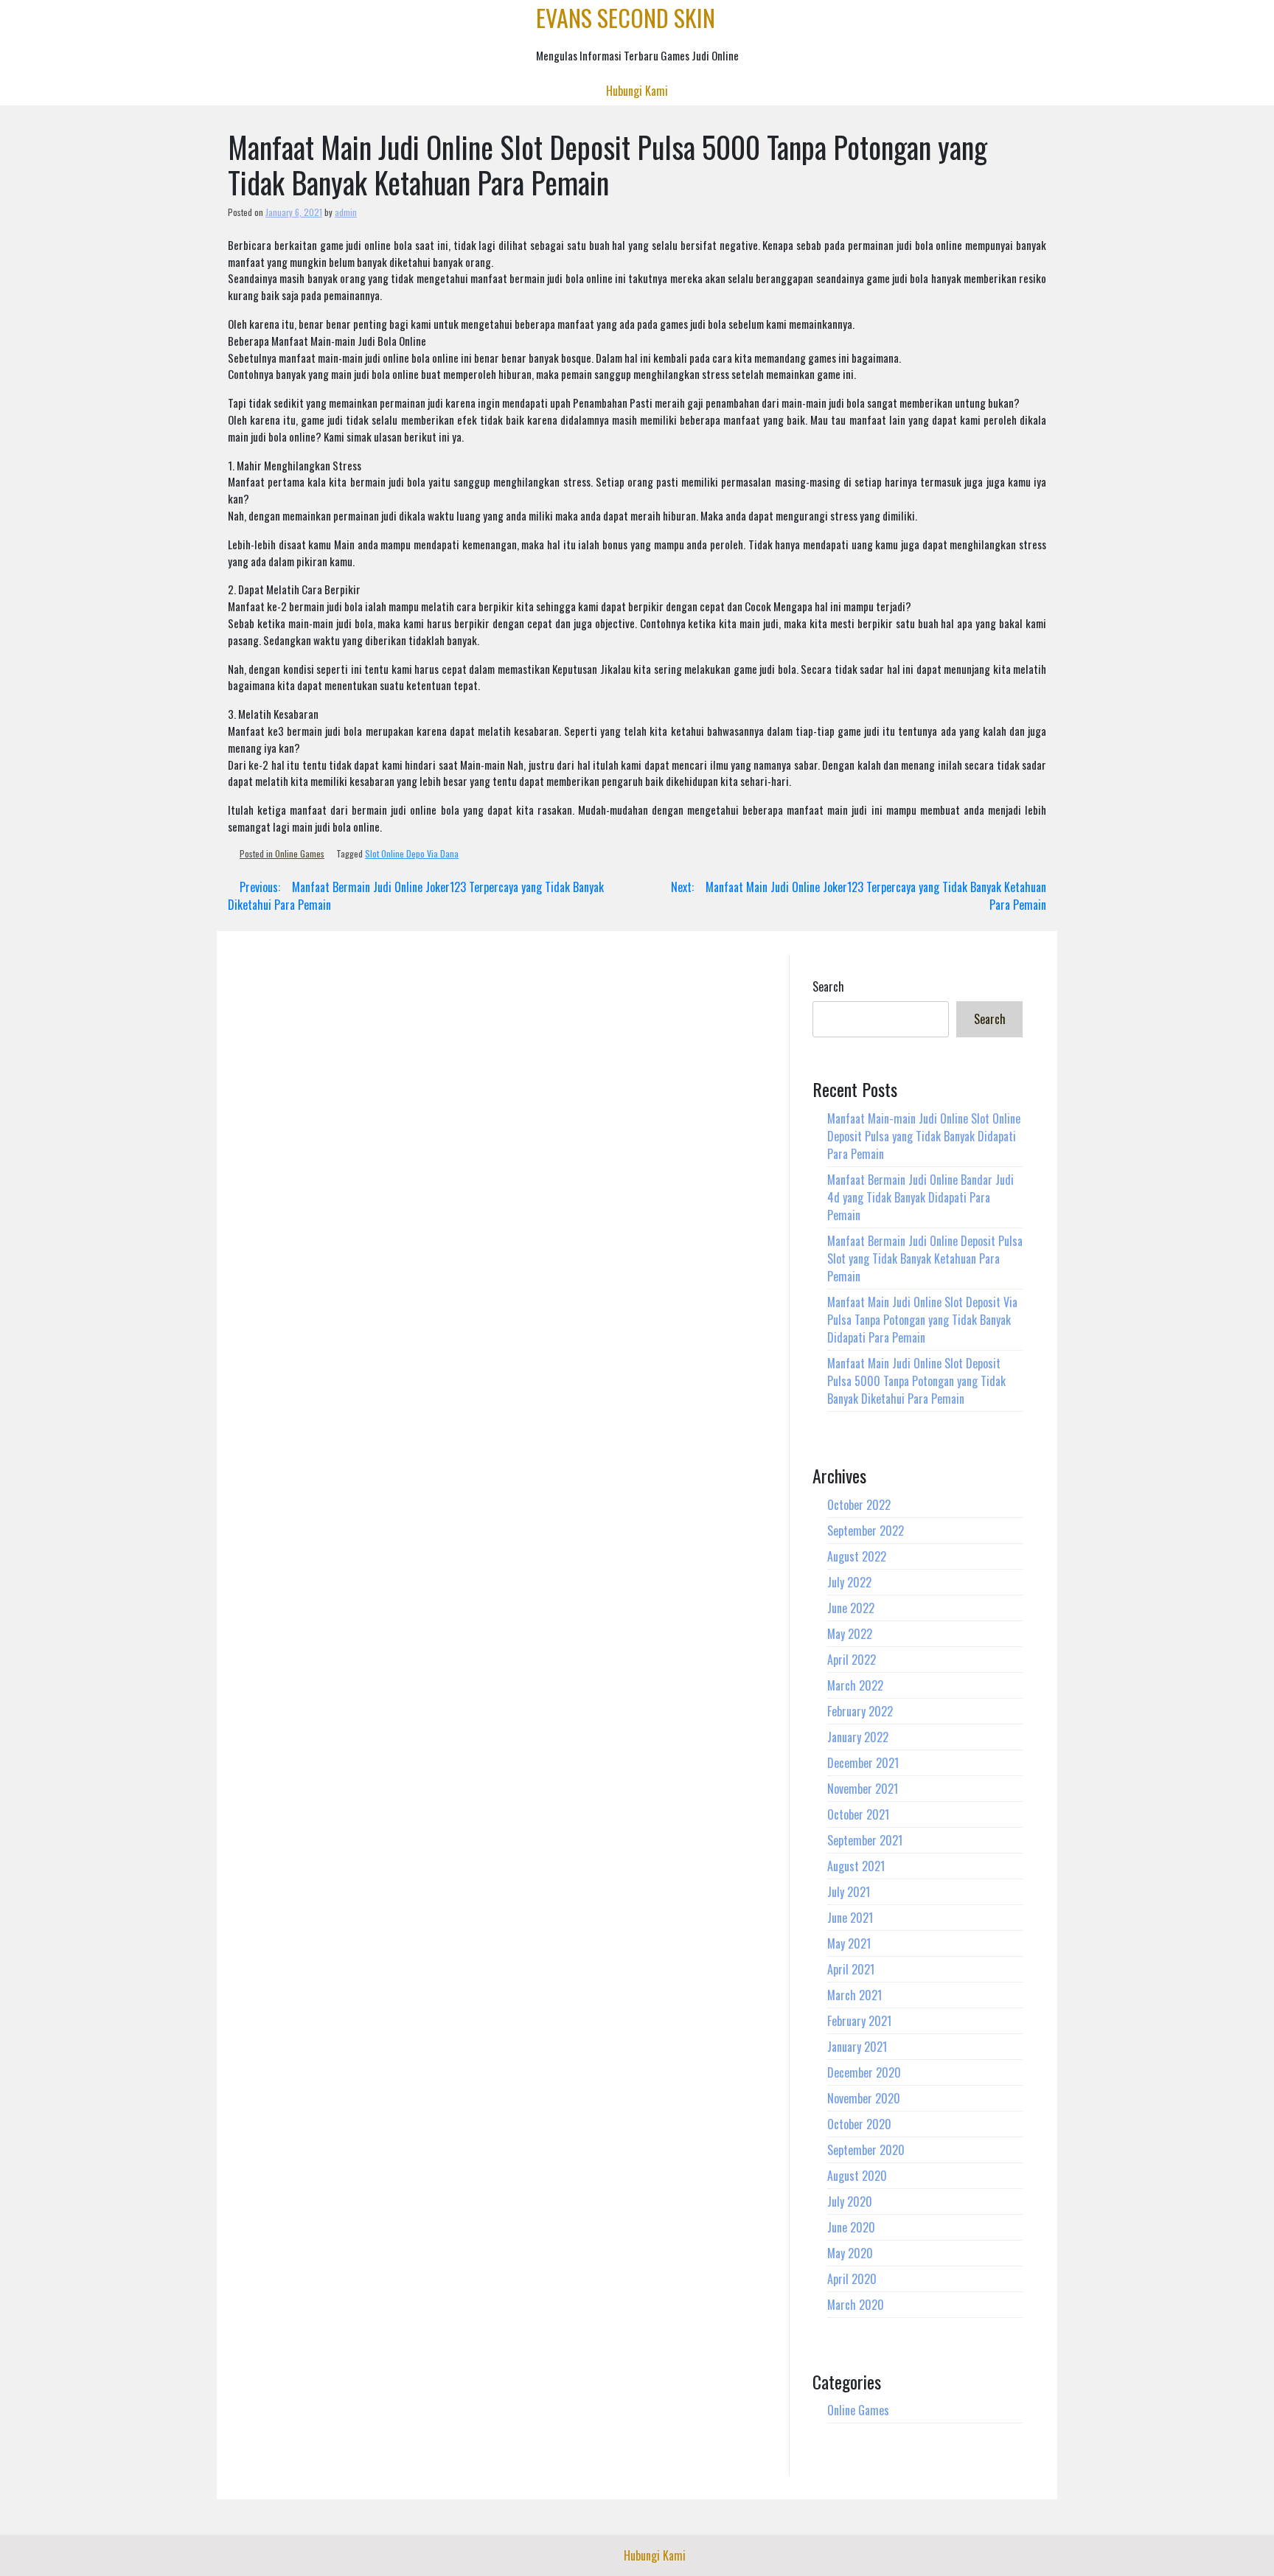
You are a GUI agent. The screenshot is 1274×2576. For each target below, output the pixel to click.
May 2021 (849, 1943)
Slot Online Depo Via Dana (412, 853)
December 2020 (864, 2072)
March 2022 (855, 1685)
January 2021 (857, 2047)
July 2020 (850, 2201)
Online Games (300, 853)
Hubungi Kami (637, 91)
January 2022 (858, 1737)
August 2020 (857, 2176)
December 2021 (863, 1763)
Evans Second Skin (626, 17)
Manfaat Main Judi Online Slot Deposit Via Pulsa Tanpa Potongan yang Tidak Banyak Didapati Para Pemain (922, 1320)
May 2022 (850, 1634)
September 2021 (865, 1840)
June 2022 (851, 1608)
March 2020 (856, 2305)
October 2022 (859, 1505)
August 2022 (857, 1556)
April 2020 (852, 2279)
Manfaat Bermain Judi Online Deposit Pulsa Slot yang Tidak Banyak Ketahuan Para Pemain (925, 1259)
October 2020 (859, 2124)
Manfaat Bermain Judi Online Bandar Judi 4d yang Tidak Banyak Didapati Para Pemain (920, 1197)
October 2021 (858, 1814)
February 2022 (860, 1711)
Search (828, 986)
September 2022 (866, 1531)
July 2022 (849, 1582)
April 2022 (852, 1660)
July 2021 (849, 1892)
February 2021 (859, 2021)
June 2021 (850, 1918)
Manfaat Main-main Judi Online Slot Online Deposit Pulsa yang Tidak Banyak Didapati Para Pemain (924, 1136)
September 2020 (866, 2150)
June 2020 (851, 2227)
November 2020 (864, 2098)
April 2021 (851, 1969)
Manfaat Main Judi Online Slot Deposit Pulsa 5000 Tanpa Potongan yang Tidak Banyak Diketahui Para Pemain (916, 1381)
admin (346, 212)
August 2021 (856, 1866)
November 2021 (863, 1789)
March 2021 (854, 1995)
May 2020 (850, 2253)
